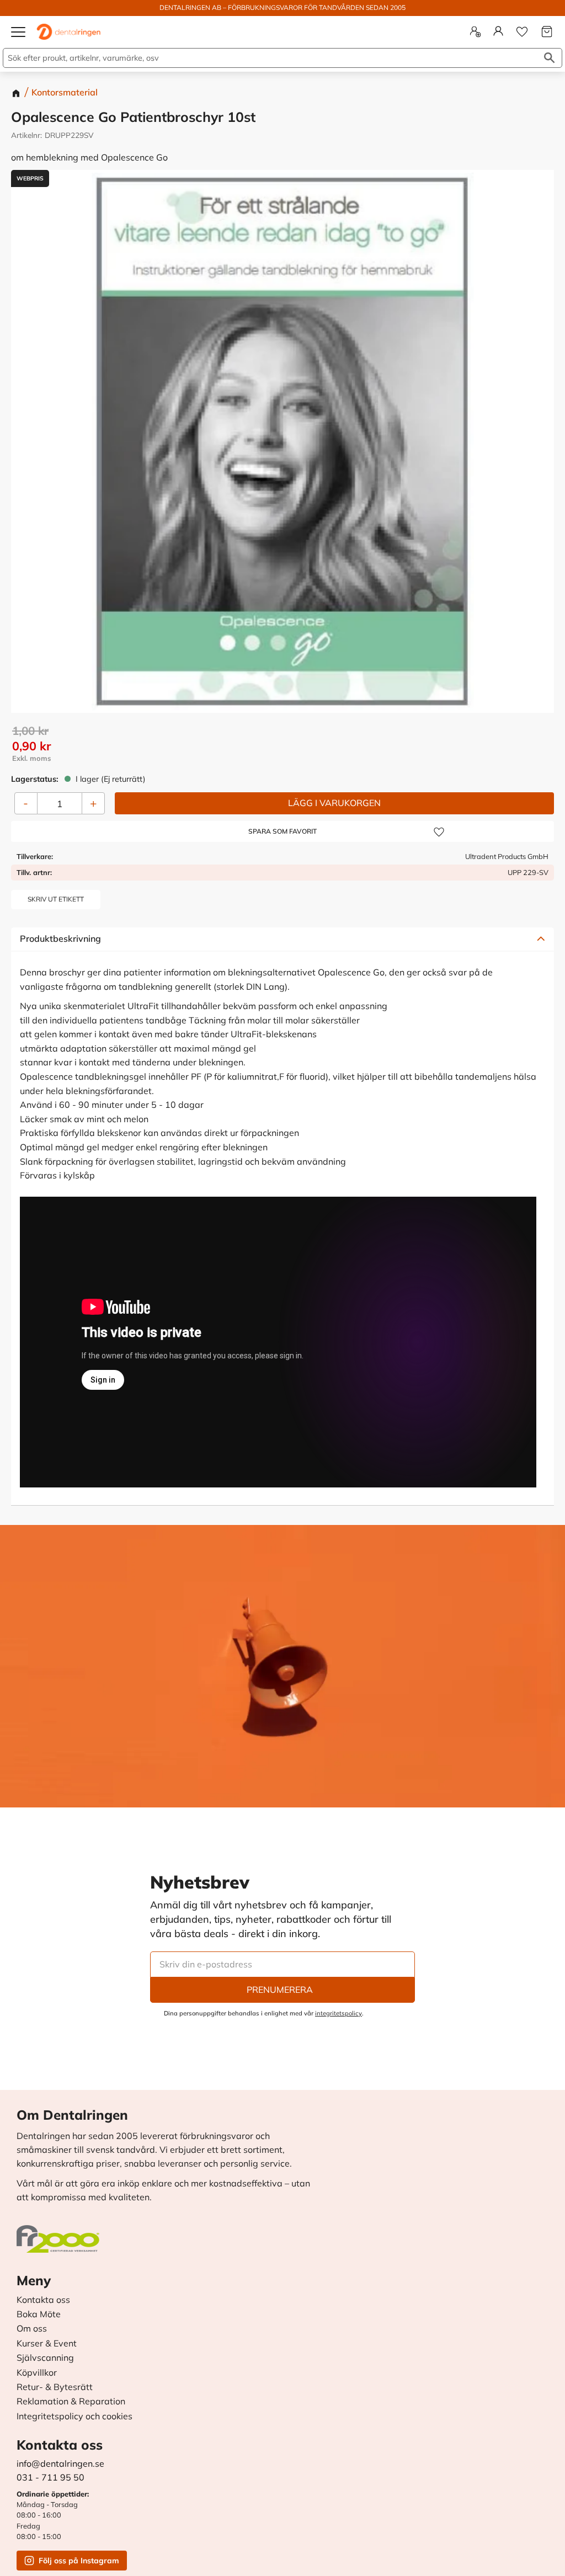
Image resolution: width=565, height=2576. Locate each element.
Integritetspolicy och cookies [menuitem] (74, 2417)
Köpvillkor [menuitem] (37, 2373)
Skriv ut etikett (56, 899)
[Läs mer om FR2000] (61, 2233)
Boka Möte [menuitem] (39, 2314)
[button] (19, 36)
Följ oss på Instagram (79, 2561)
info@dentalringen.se (60, 2463)
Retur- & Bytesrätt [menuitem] (55, 2387)
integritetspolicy (339, 2013)
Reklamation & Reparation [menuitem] (71, 2402)
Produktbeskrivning (60, 938)
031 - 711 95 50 (50, 2477)
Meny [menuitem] (34, 2280)
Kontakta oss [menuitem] (43, 2300)
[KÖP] (334, 803)
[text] (283, 746)
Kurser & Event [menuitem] (47, 2344)
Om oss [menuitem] (32, 2329)
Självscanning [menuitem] (45, 2358)
